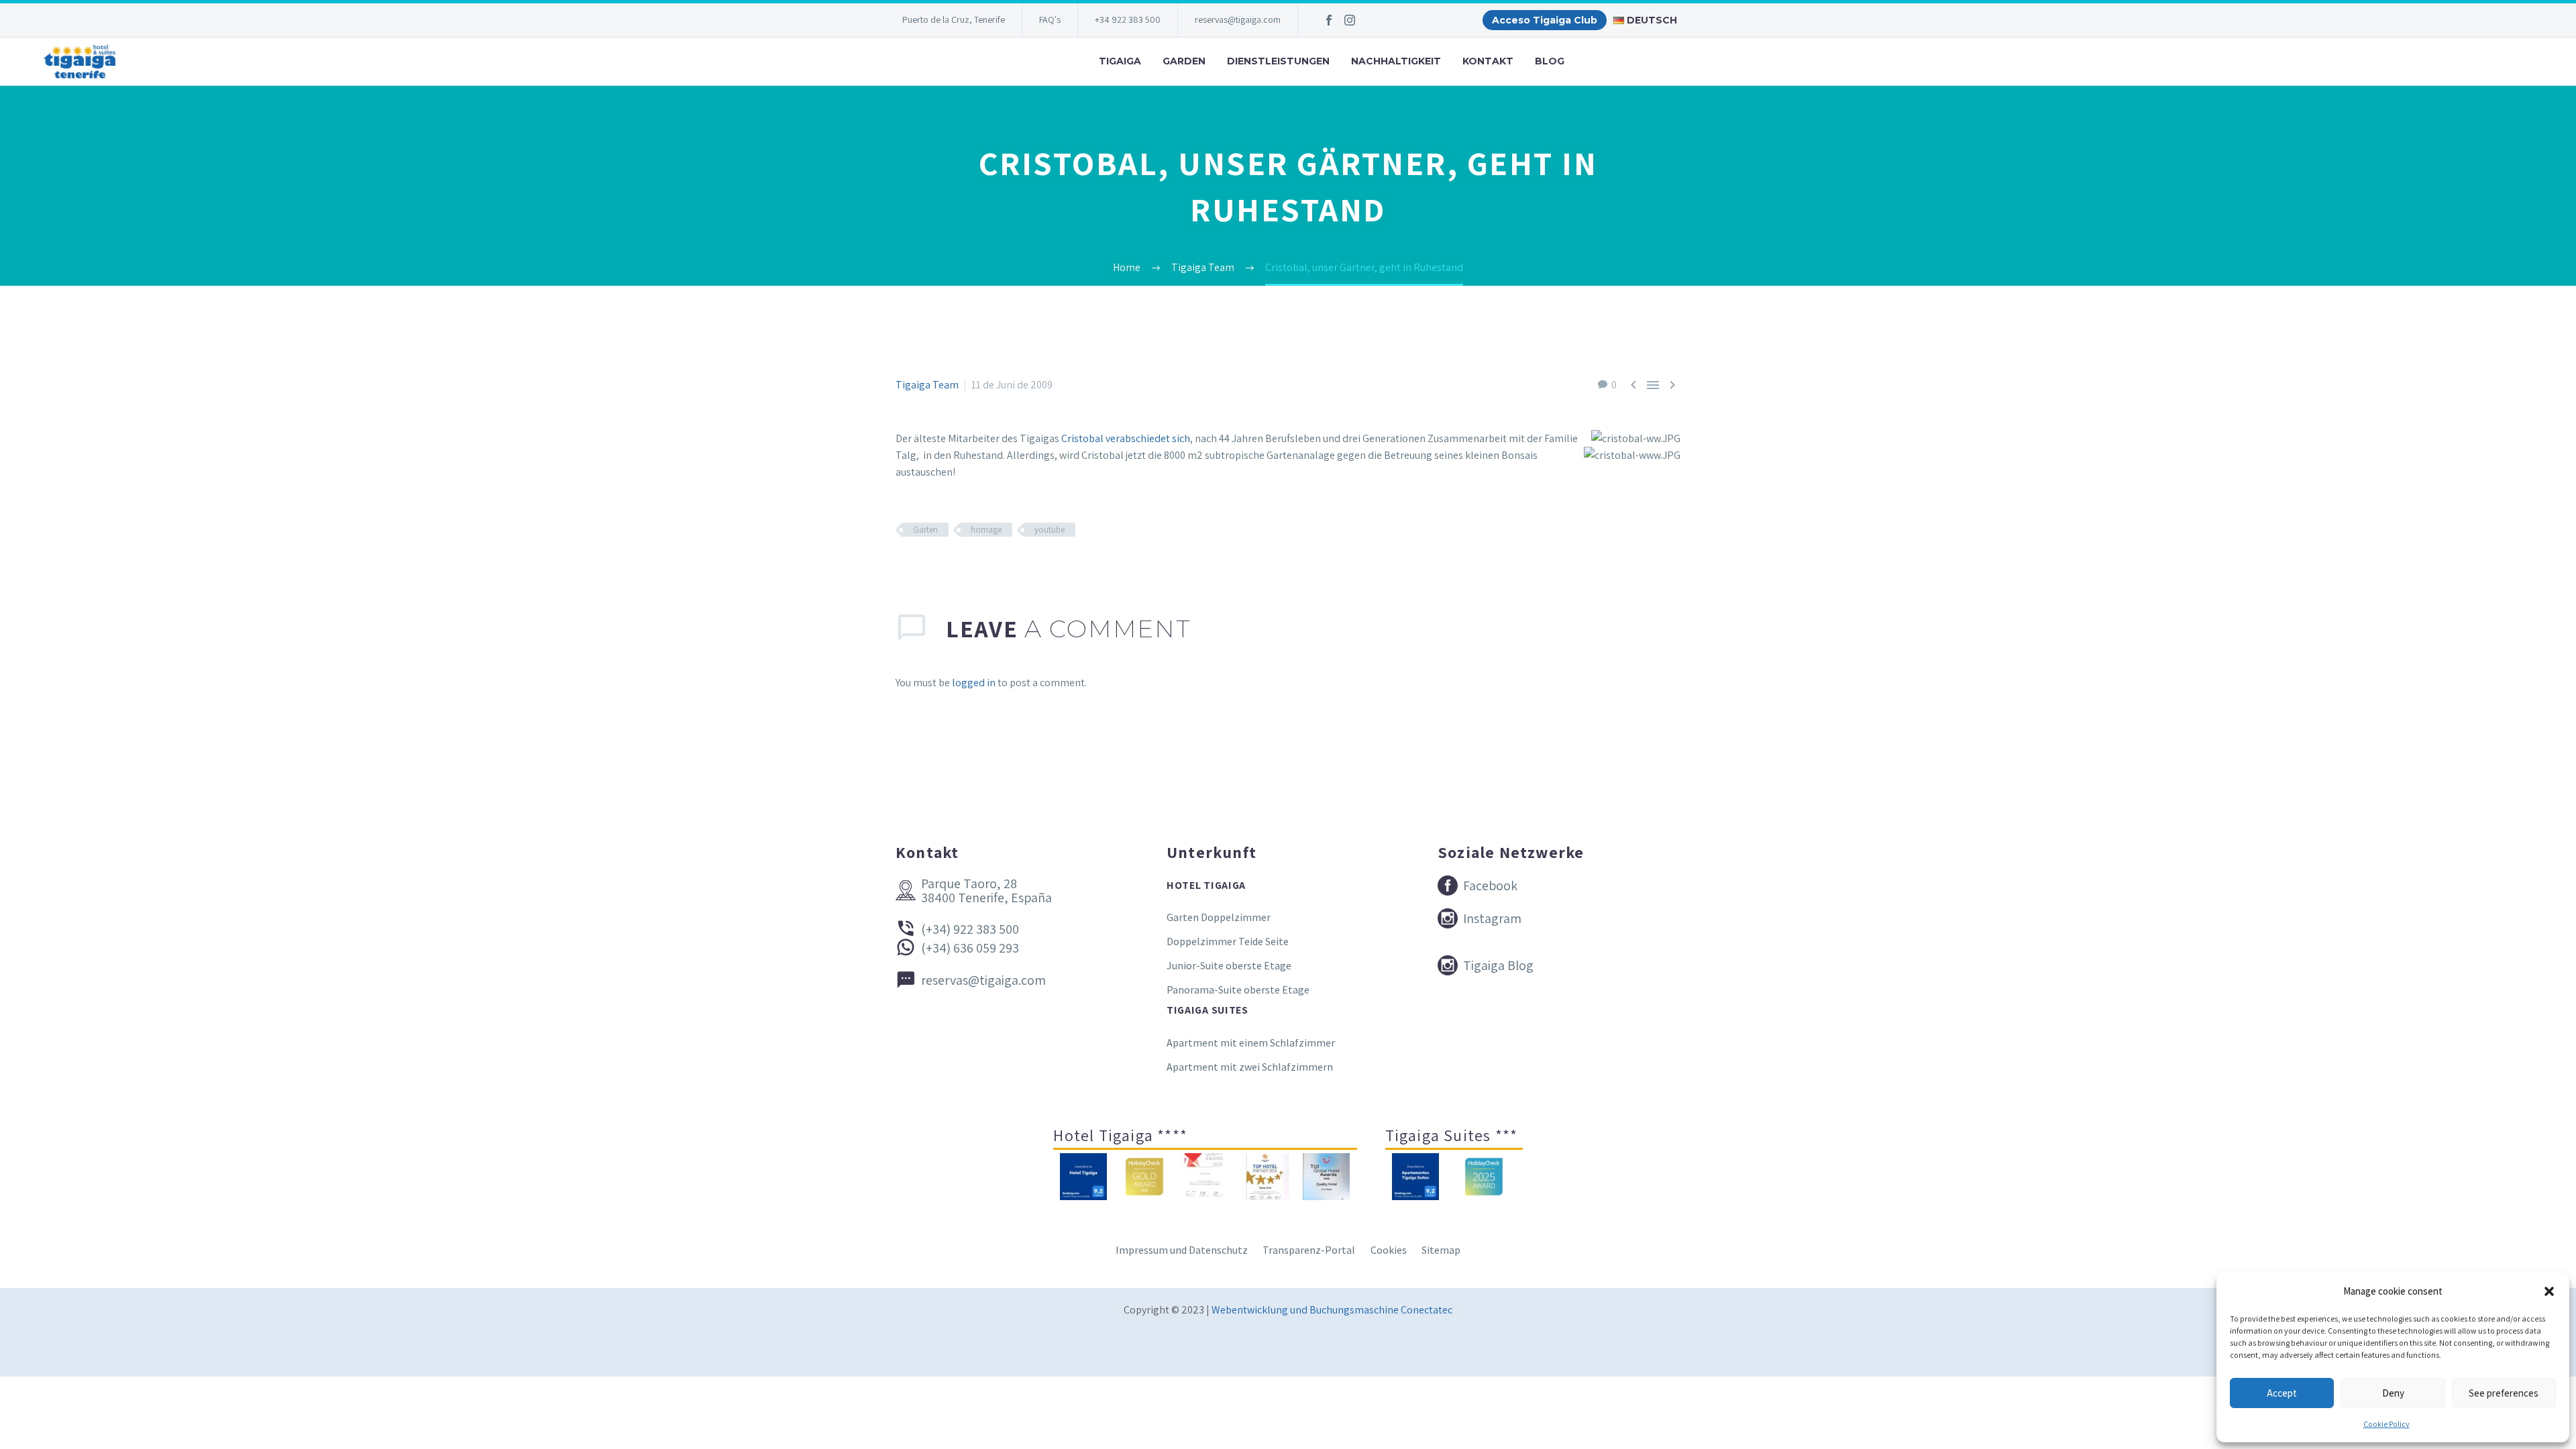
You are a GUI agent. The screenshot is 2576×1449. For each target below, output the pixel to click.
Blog (1550, 61)
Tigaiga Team (927, 385)
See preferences (2504, 1393)
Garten (925, 530)
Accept (2282, 1393)
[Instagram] (1350, 20)
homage (986, 530)
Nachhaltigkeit (1396, 61)
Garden (1184, 61)
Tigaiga (1120, 61)
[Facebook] (1329, 20)
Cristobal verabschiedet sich (1126, 438)
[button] (2549, 1291)
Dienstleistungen (1278, 61)
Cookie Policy (2386, 1424)
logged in (974, 683)
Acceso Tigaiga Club (1545, 20)
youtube (1050, 530)
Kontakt (1488, 61)
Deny (2393, 1393)
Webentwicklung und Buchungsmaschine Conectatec (1332, 1310)
